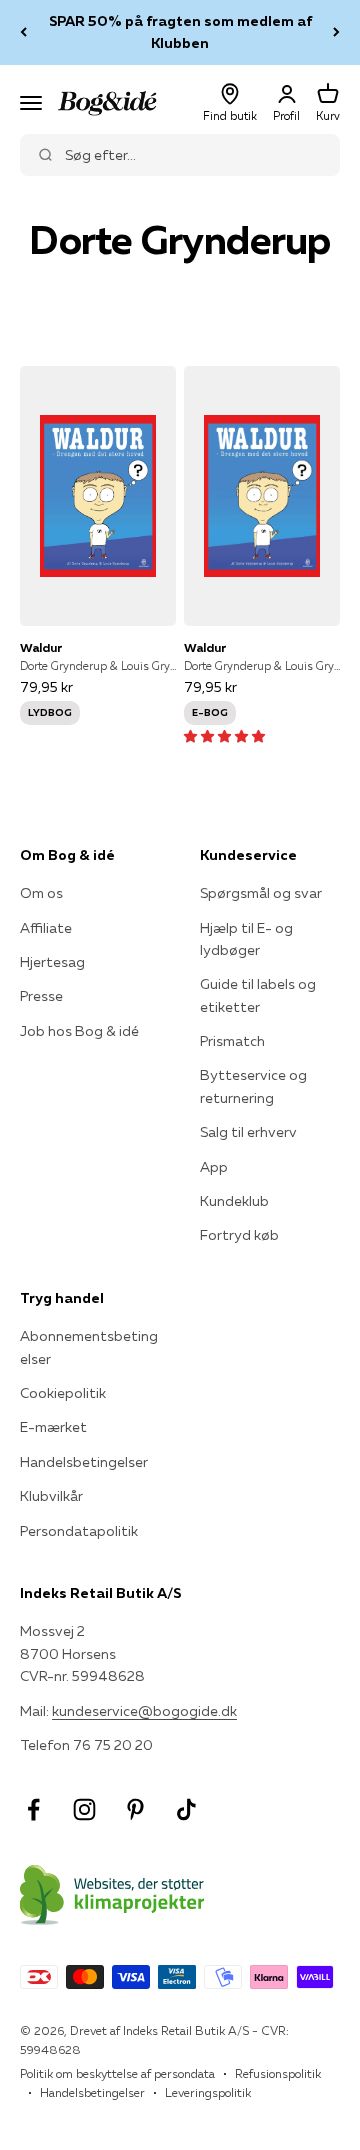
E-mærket (53, 1427)
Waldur (41, 647)
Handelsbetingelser (84, 1462)
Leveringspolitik (208, 2092)
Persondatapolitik (79, 1531)
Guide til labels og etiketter (258, 995)
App (214, 1167)
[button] (224, 736)
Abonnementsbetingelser (89, 1347)
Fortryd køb (239, 1235)
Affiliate (46, 928)
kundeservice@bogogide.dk (144, 1711)
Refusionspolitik (278, 2073)
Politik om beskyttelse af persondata (117, 2073)
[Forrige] (23, 32)
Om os (41, 893)
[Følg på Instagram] (84, 1809)
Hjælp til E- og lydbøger (246, 939)
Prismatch (232, 1041)
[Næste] (336, 32)
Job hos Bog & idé (79, 1031)
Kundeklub (234, 1201)
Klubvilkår (51, 1496)
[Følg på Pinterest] (135, 1809)
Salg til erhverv (248, 1132)
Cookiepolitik (63, 1393)
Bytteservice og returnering (253, 1086)
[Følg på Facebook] (33, 1809)
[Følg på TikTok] (186, 1809)
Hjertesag (52, 962)
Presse (41, 996)
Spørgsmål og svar (261, 893)
